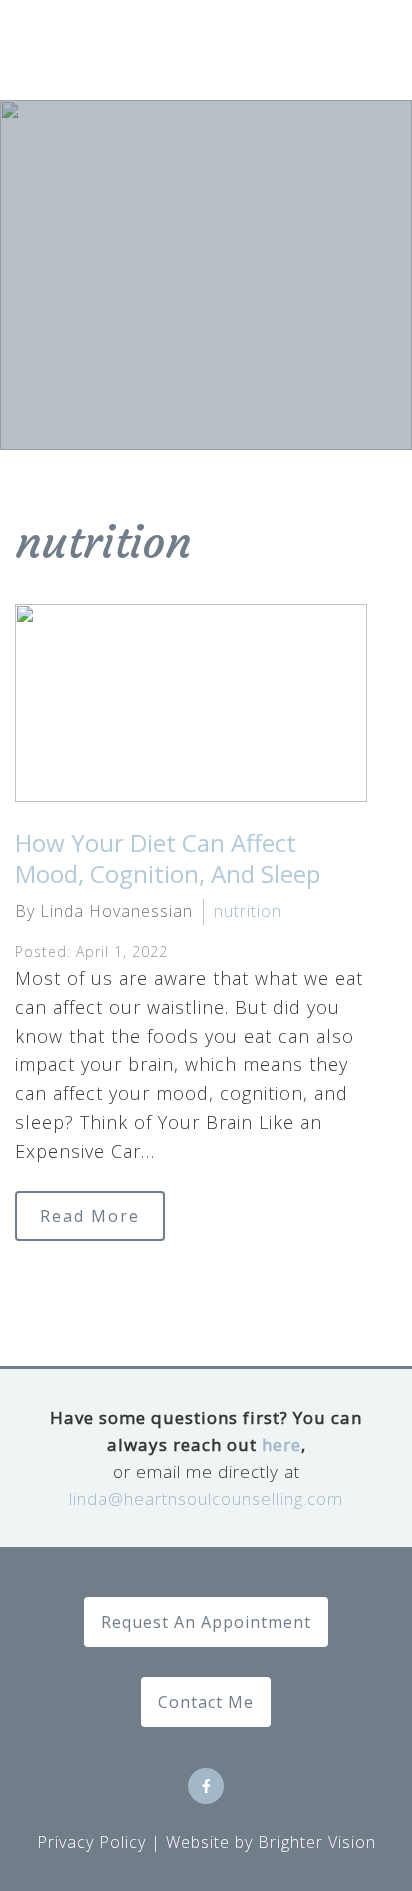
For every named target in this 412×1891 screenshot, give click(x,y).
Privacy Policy (91, 1842)
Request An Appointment (206, 1622)
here (281, 1444)
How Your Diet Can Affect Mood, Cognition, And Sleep (167, 858)
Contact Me (206, 1702)
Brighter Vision (317, 1842)
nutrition (248, 911)
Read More (90, 1216)
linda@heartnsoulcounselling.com (206, 1498)
